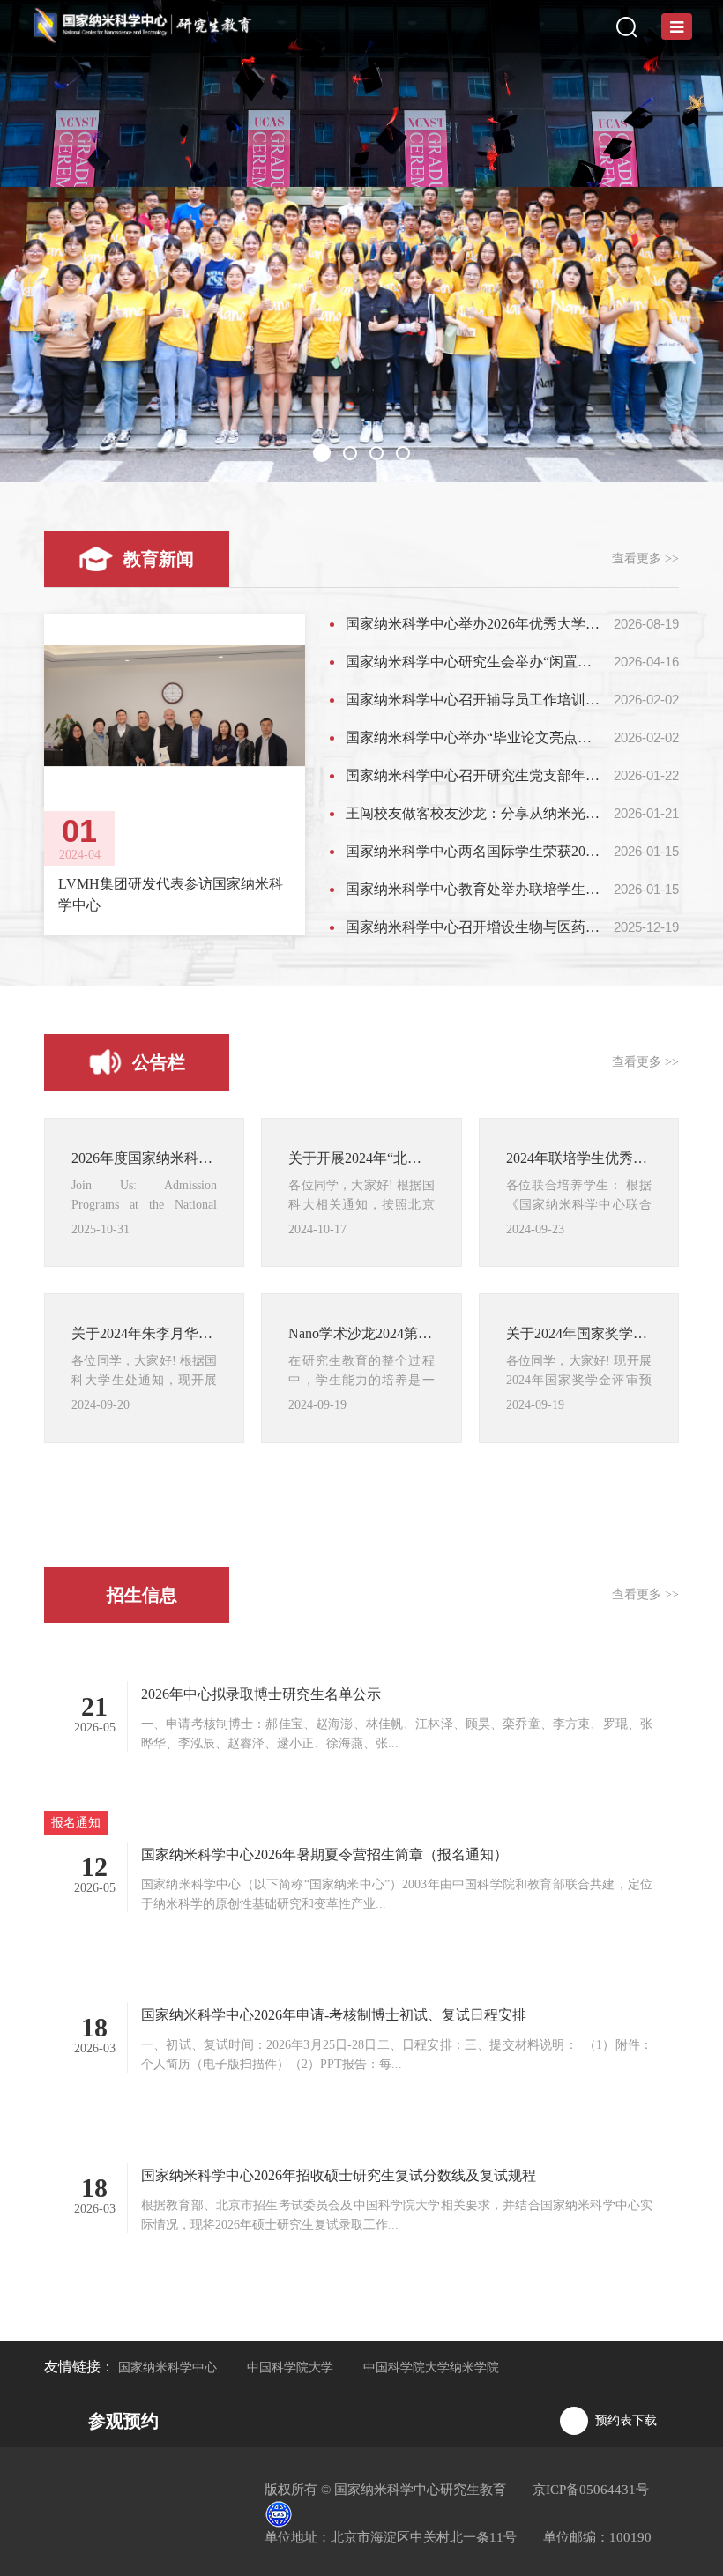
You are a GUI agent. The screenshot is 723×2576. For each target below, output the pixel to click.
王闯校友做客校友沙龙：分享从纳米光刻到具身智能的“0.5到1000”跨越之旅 (474, 813)
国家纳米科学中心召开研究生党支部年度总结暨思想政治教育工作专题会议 (474, 775)
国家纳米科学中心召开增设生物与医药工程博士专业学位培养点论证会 (474, 927)
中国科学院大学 (290, 2368)
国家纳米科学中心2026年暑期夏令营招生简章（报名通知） (324, 1854)
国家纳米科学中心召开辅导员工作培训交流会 (474, 700)
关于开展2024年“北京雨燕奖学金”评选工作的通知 (361, 1158)
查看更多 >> (645, 558)
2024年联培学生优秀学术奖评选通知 (579, 1158)
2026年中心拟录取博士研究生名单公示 (261, 1694)
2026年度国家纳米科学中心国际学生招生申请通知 (144, 1158)
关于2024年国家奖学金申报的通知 (579, 1333)
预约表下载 (626, 2420)
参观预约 (123, 2421)
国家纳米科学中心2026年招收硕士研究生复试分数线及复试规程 (339, 2175)
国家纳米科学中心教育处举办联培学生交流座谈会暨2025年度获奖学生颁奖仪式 (474, 889)
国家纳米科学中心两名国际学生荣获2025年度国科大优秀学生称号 (474, 851)
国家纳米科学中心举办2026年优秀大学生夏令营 (474, 624)
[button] (320, 453)
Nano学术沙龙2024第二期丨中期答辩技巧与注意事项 (361, 1333)
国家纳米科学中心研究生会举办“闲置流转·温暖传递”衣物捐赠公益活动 (474, 662)
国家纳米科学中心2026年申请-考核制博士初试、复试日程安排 (334, 2015)
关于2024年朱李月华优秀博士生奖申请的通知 (144, 1333)
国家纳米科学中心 (168, 2368)
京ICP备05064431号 (591, 2490)
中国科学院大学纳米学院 (431, 2368)
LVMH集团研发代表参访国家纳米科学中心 (171, 894)
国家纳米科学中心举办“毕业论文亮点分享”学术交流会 (474, 737)
